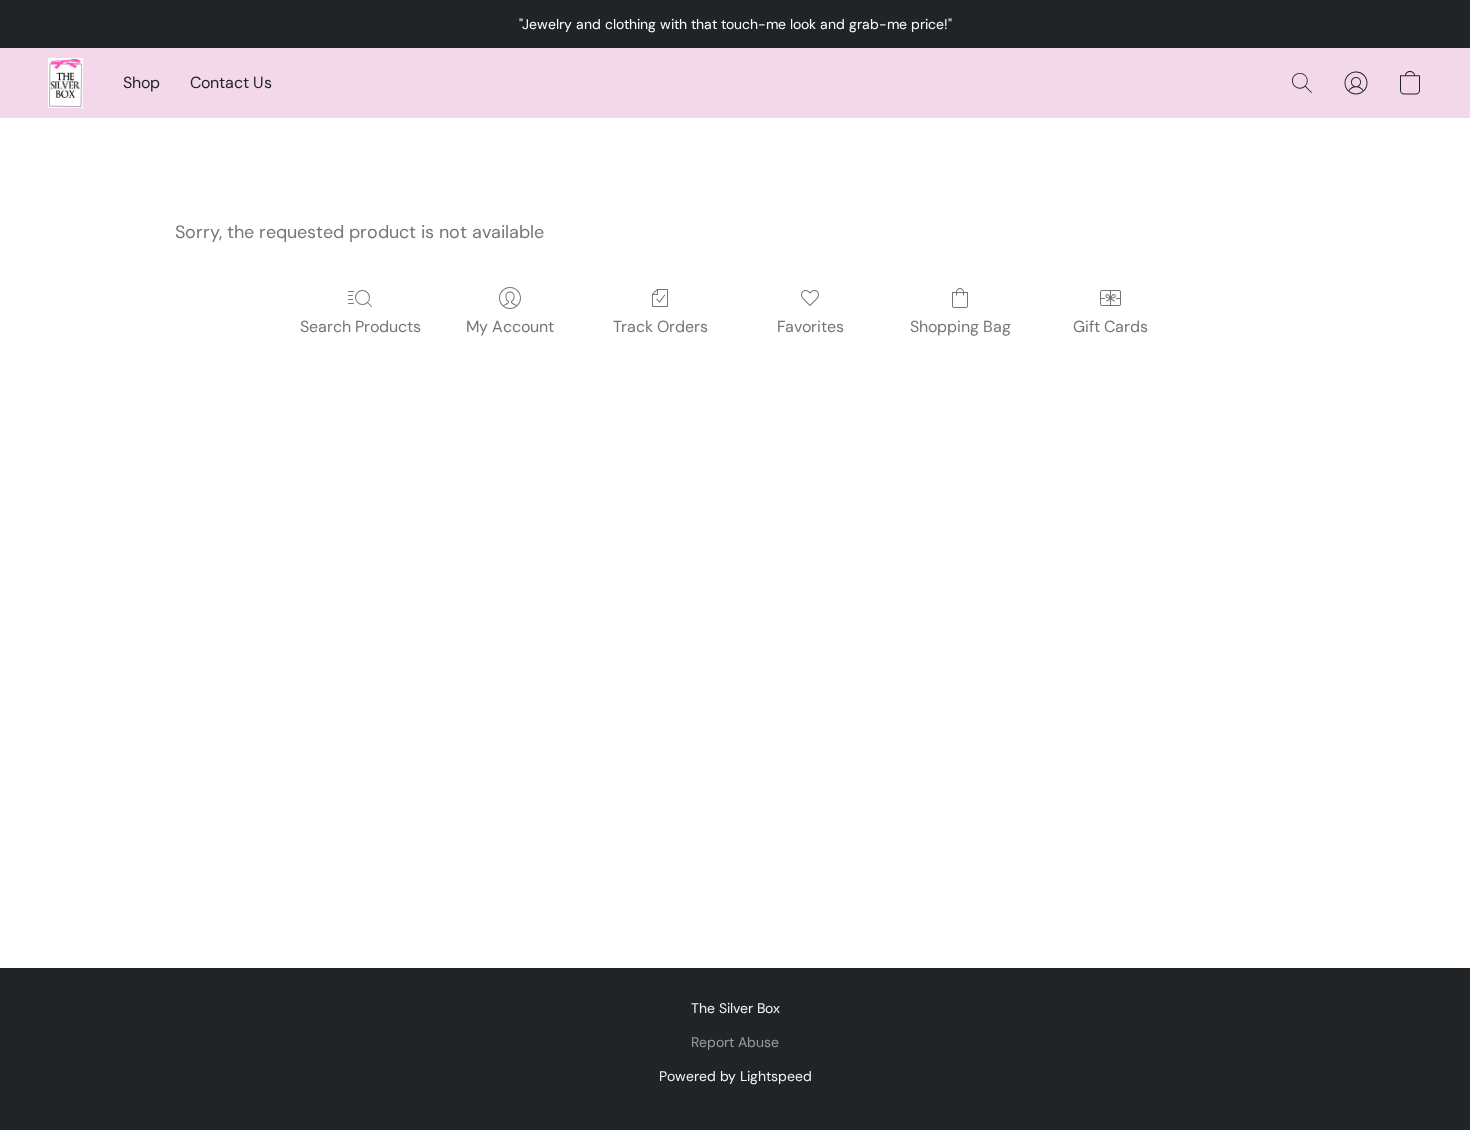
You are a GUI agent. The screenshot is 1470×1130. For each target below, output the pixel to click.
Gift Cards (1110, 326)
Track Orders (660, 326)
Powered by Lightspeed (735, 1076)
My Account (510, 326)
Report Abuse (735, 1042)
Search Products (360, 326)
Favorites (810, 326)
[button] (65, 83)
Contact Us (231, 82)
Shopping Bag (960, 326)
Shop (141, 82)
